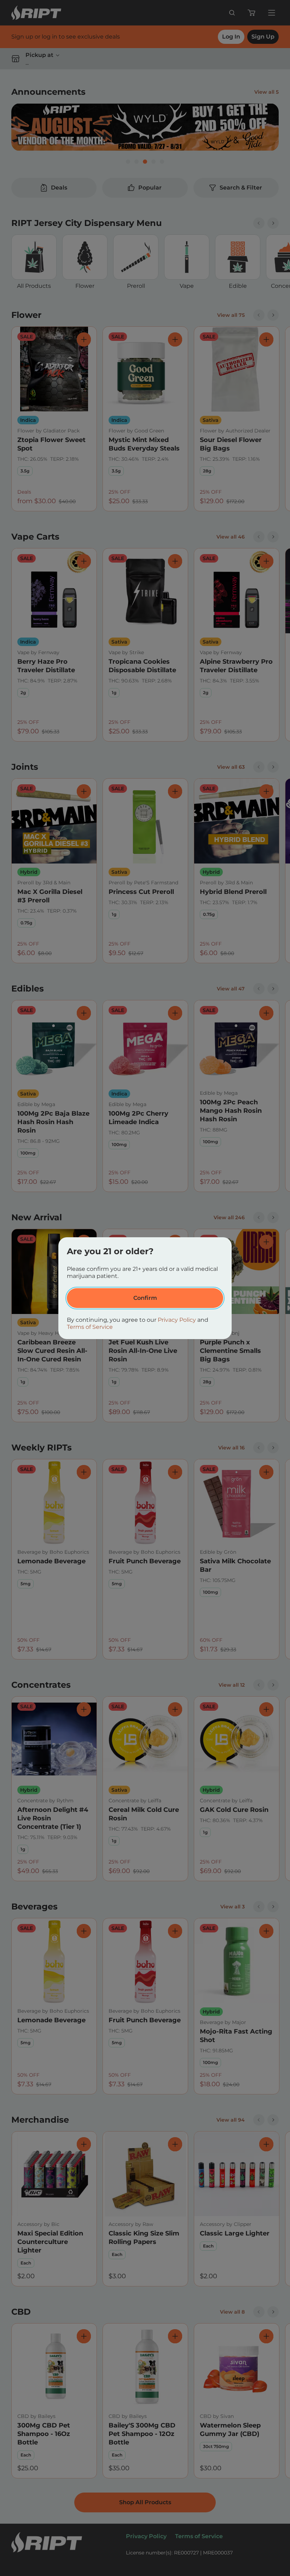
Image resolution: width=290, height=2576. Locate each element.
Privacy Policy (177, 1320)
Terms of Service (90, 1327)
